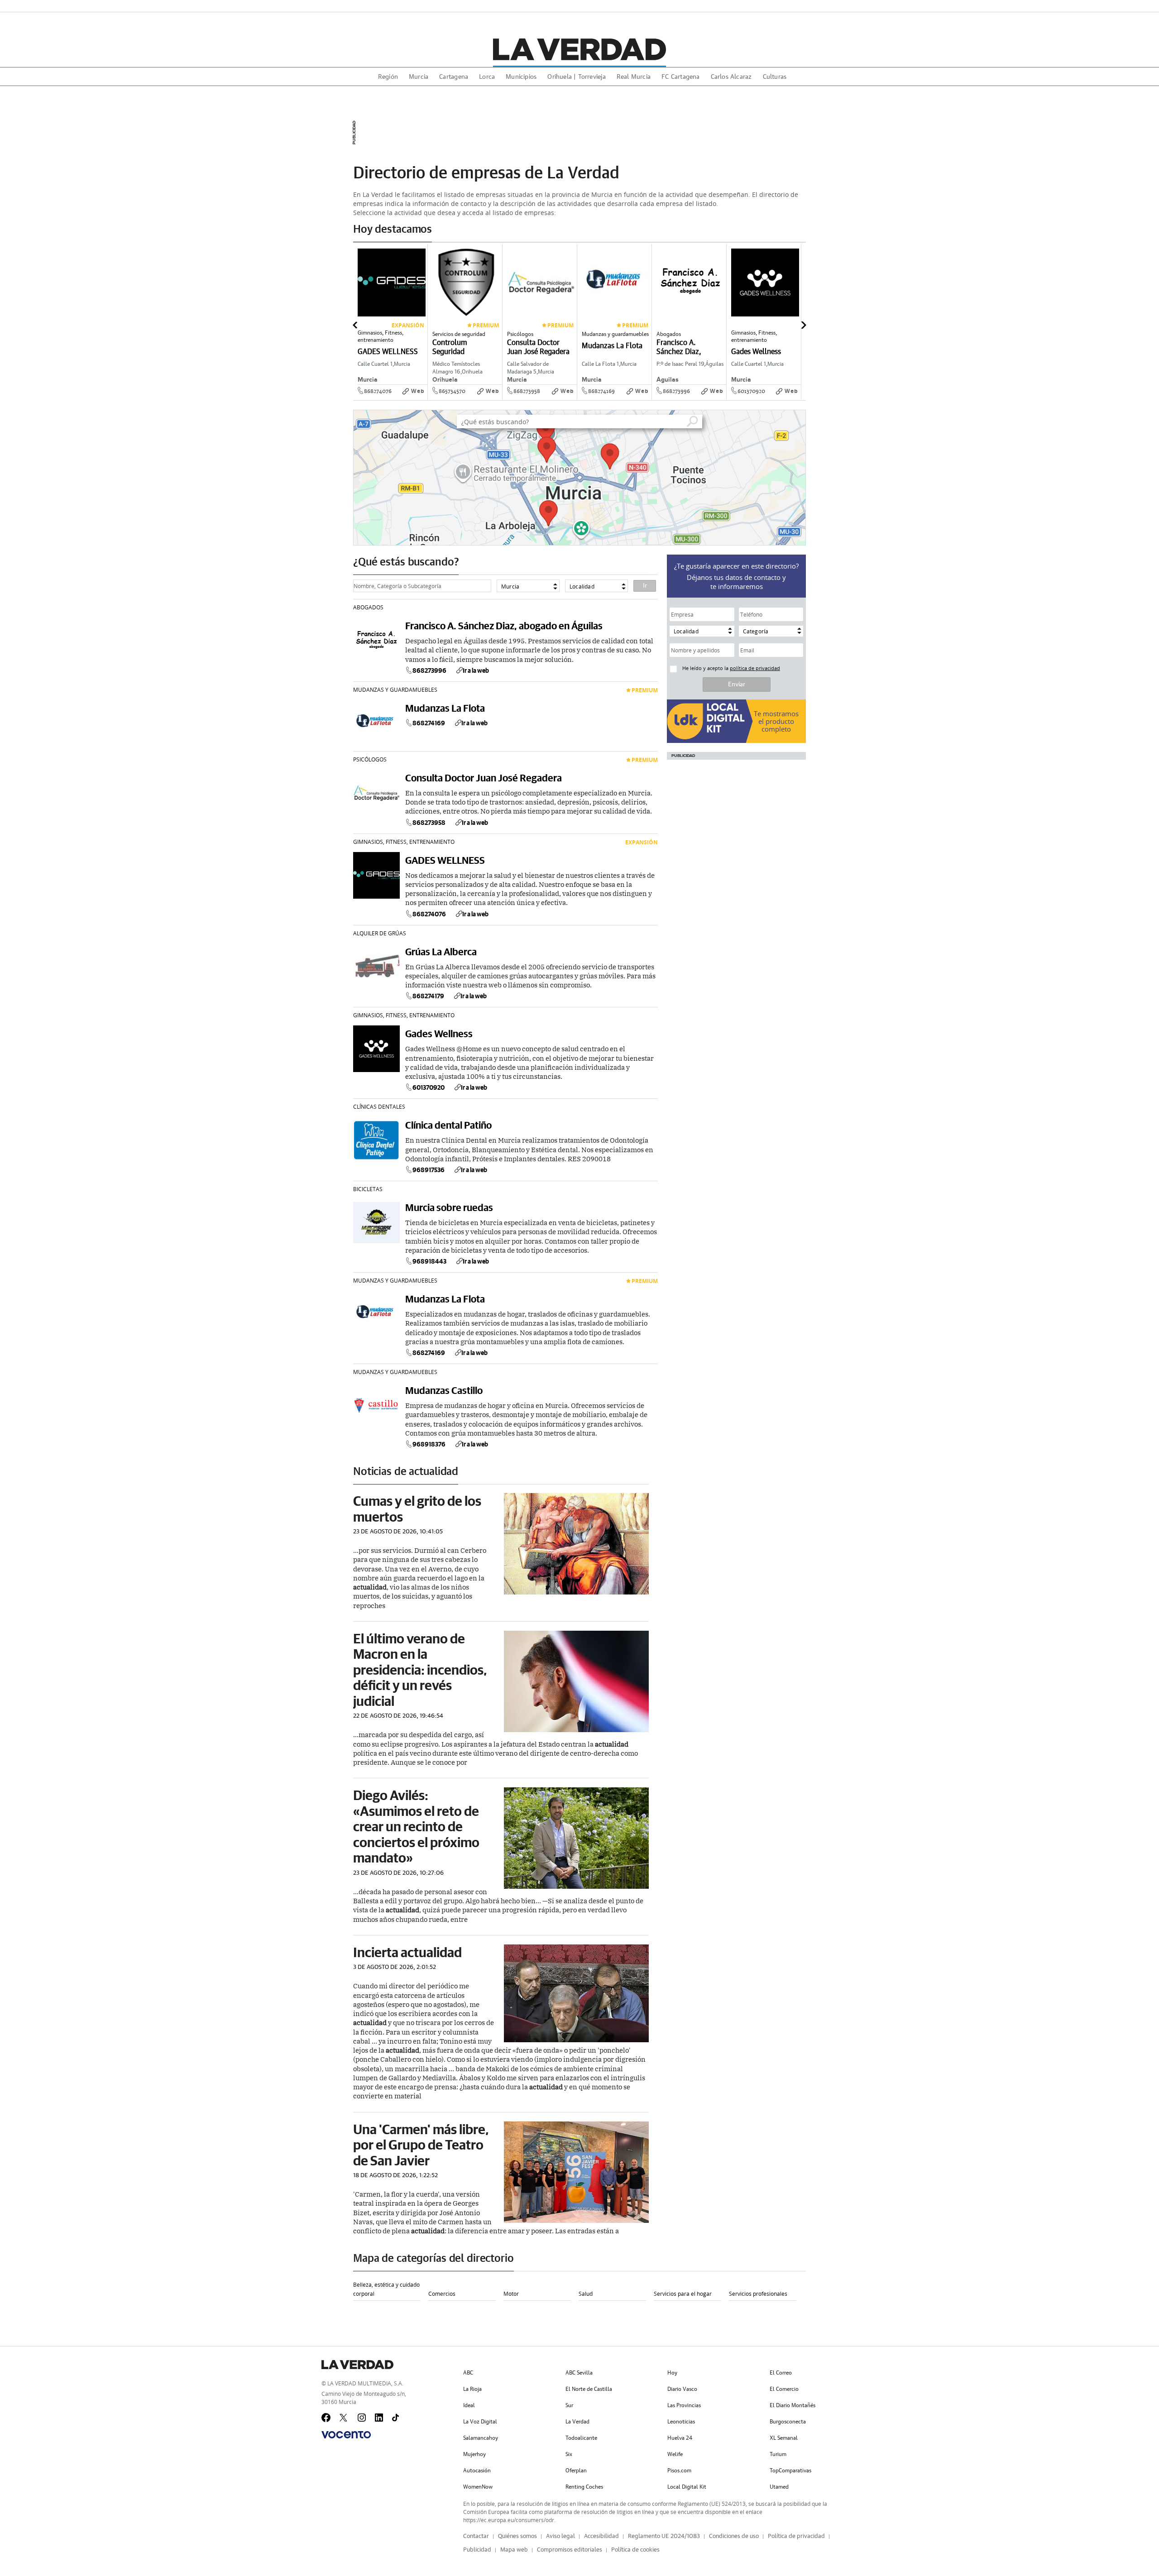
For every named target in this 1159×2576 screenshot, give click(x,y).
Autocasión (477, 2471)
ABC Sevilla (579, 2373)
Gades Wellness (439, 1033)
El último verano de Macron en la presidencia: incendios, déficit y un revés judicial (420, 1669)
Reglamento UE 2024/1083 (664, 2536)
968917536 (429, 1170)
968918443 (429, 1261)
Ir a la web (476, 670)
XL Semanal (784, 2438)
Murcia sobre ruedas (449, 1207)
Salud (586, 2294)
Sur (569, 2405)
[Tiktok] (397, 2418)
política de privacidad (755, 668)
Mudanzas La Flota (445, 708)
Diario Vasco (682, 2389)
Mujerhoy (474, 2454)
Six (569, 2454)
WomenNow (478, 2487)
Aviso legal (560, 2536)
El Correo (781, 2373)
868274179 (428, 996)
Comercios (442, 2294)
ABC (468, 2373)
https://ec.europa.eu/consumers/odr (509, 2520)
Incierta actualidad (407, 1952)
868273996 (676, 391)
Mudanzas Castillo (444, 1390)
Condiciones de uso (734, 2536)
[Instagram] (362, 2418)
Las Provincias (684, 2405)
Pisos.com (679, 2471)
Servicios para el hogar (683, 2294)
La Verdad (577, 2422)
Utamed (779, 2487)
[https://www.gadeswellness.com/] (798, 398)
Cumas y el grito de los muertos (417, 1508)
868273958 (527, 391)
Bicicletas (368, 1189)
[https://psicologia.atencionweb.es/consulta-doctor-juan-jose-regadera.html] (574, 398)
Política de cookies (635, 2550)
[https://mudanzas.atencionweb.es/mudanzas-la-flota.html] (649, 398)
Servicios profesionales (758, 2294)
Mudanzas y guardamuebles (395, 689)
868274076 (378, 391)
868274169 (601, 391)
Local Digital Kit (687, 2487)
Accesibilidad (601, 2536)
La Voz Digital (480, 2422)
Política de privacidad (796, 2536)
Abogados (368, 607)
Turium (778, 2454)
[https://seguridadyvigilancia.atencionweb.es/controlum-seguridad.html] (499, 398)
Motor (511, 2294)
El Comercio (784, 2389)
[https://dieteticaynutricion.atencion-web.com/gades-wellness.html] (425, 398)
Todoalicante (581, 2438)
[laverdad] (579, 49)
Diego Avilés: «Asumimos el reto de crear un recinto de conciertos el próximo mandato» (416, 1826)
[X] (344, 2418)
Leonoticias (681, 2422)
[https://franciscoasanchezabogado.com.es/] (723, 398)
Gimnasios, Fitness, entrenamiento (404, 842)
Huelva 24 (680, 2438)
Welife (675, 2454)
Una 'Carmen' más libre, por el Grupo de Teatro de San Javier (421, 2145)
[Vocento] (346, 2435)
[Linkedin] (379, 2418)
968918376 (429, 1444)
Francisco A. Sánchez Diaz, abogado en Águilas (504, 625)
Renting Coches (584, 2487)
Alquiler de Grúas (380, 933)
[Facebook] (326, 2418)
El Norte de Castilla (589, 2389)
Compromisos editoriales (570, 2550)
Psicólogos (370, 759)
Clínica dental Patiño (448, 1125)
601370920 (751, 391)
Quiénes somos (517, 2536)
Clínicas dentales (379, 1106)
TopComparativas (790, 2471)
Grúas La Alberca (441, 951)
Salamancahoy (481, 2438)
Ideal (469, 2405)
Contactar (476, 2536)
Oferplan (576, 2471)
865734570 (452, 391)
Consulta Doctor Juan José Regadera (484, 778)
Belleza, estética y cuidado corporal (386, 2289)
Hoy (672, 2373)
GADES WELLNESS (445, 860)
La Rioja (472, 2389)
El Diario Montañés (793, 2405)
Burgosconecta (788, 2422)
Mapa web (514, 2550)
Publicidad (477, 2550)
